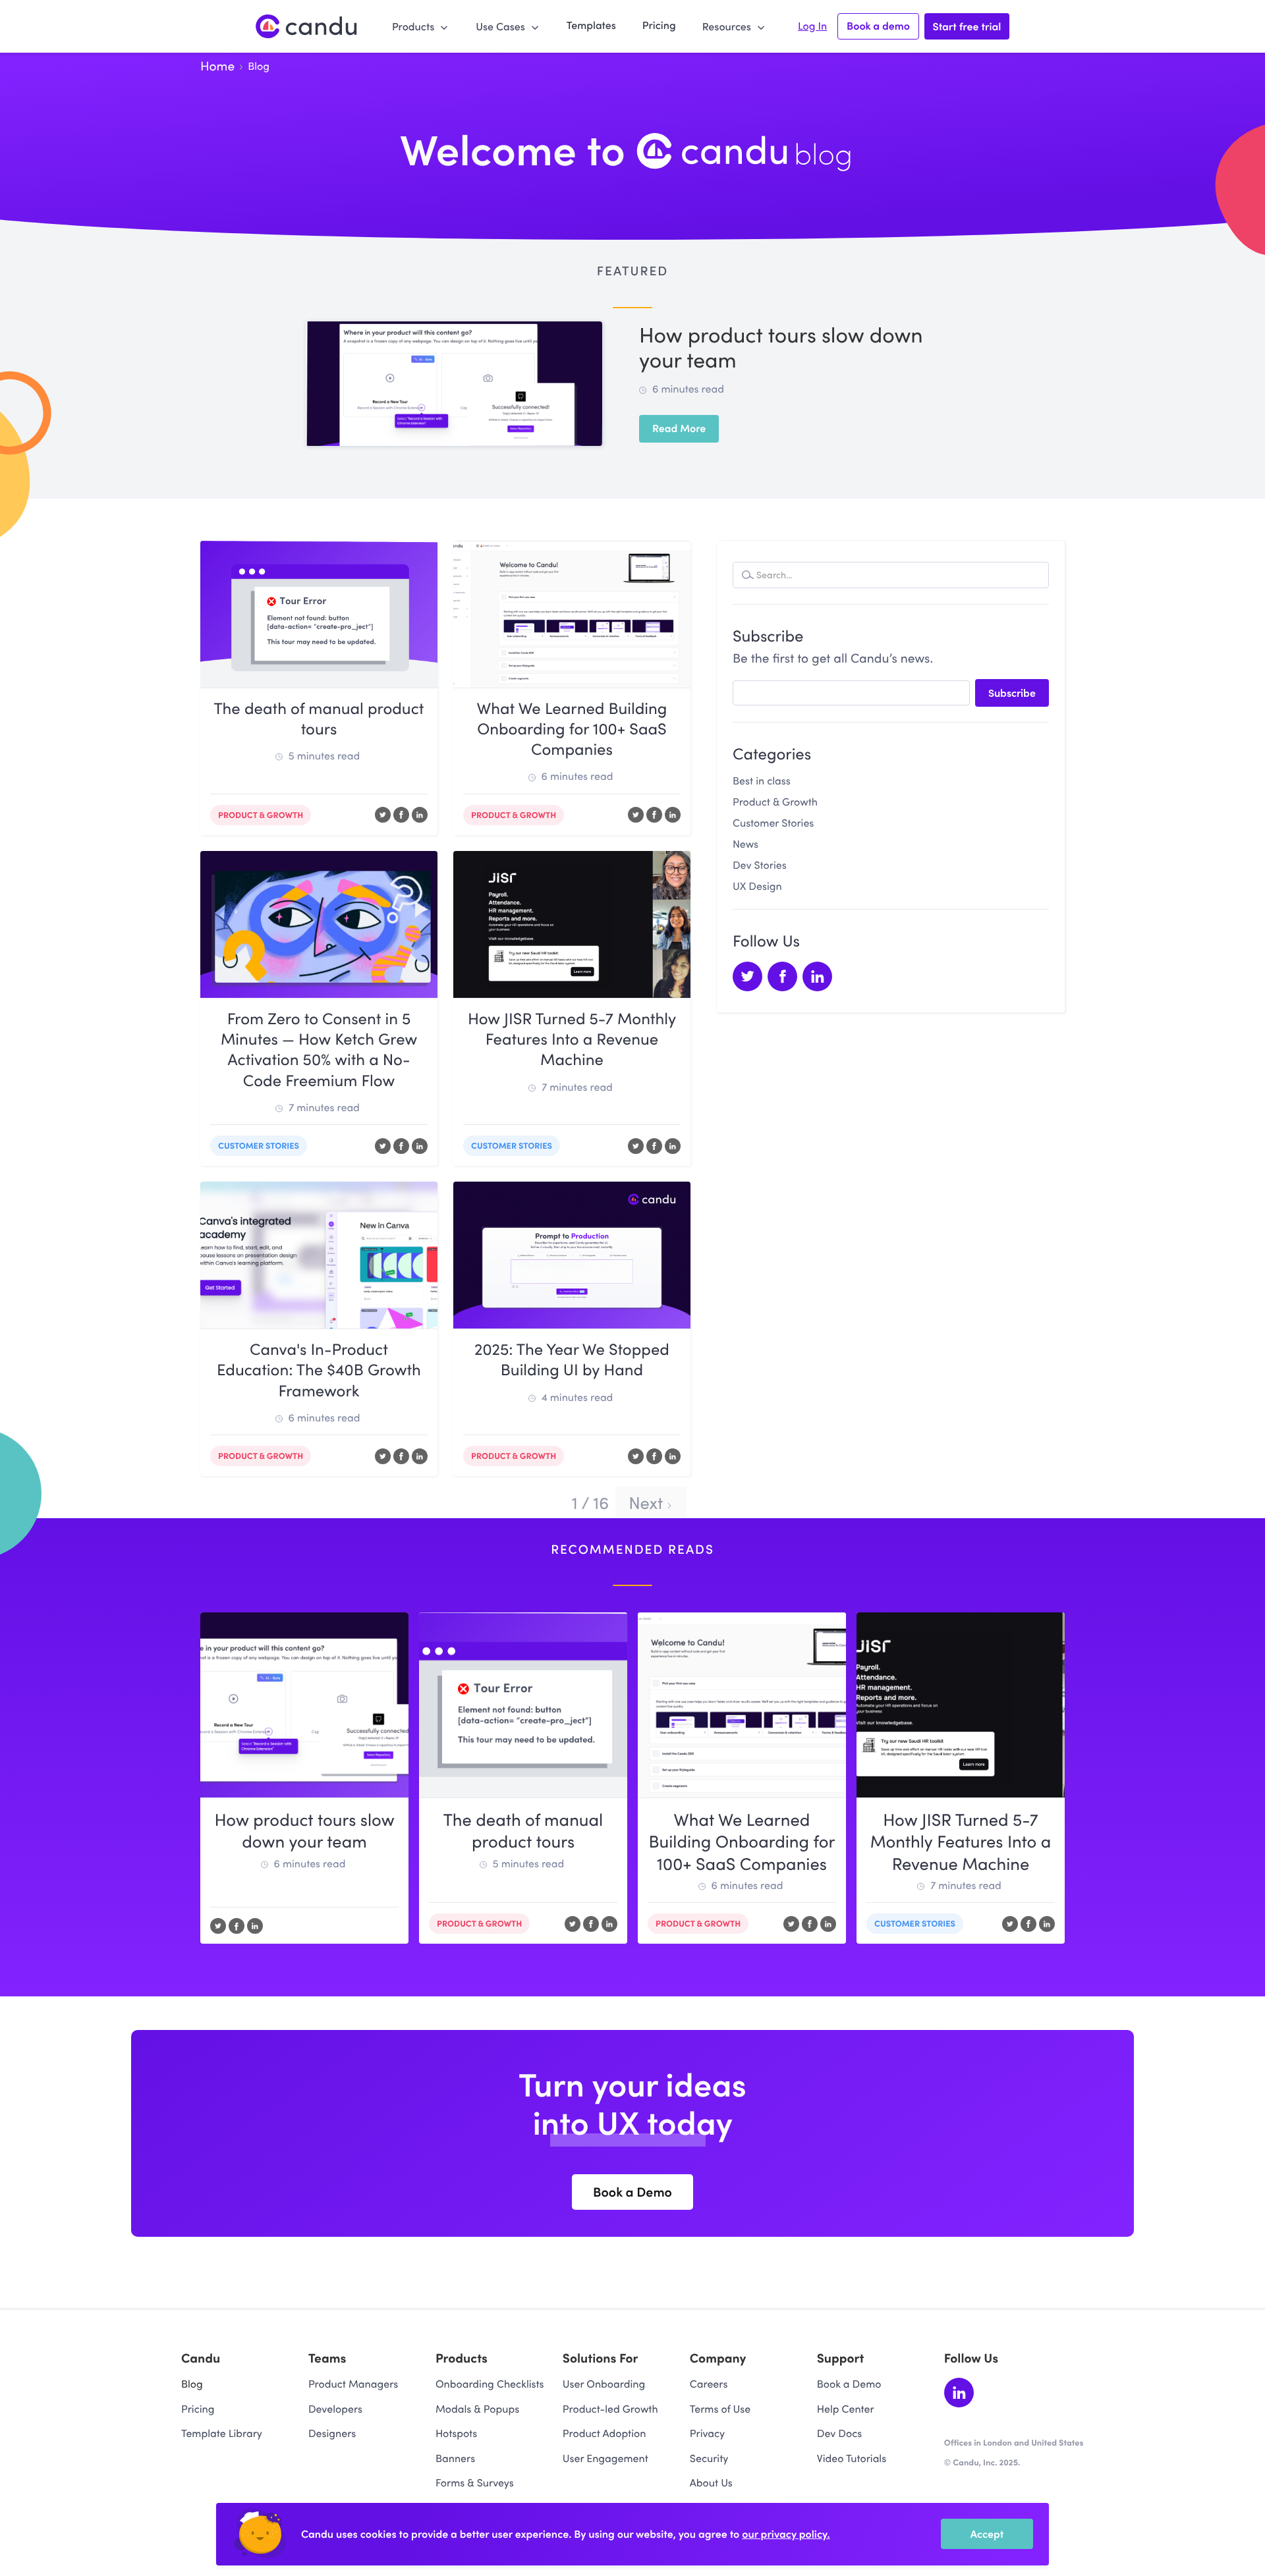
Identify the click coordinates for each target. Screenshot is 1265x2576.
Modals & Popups (477, 2409)
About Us (711, 2483)
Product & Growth (775, 802)
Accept (987, 2534)
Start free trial (967, 26)
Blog (192, 2384)
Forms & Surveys (475, 2483)
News (745, 844)
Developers (335, 2409)
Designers (332, 2433)
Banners (455, 2458)
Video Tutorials (852, 2458)
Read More (679, 428)
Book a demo (878, 26)
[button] (421, 26)
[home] (307, 27)
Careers (709, 2384)
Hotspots (456, 2433)
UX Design (757, 886)
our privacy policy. (786, 2534)
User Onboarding (604, 2384)
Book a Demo (849, 2384)
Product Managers (353, 2384)
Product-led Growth (610, 2409)
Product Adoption (604, 2433)
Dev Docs (839, 2433)
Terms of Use (720, 2409)
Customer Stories (773, 823)
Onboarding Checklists (490, 2384)
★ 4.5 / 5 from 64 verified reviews (1014, 2475)
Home (217, 66)
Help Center (846, 2409)
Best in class (762, 781)
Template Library (222, 2433)
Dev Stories (760, 865)
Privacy (707, 2433)
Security (709, 2458)
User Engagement (605, 2458)
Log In (812, 26)
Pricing (659, 25)
